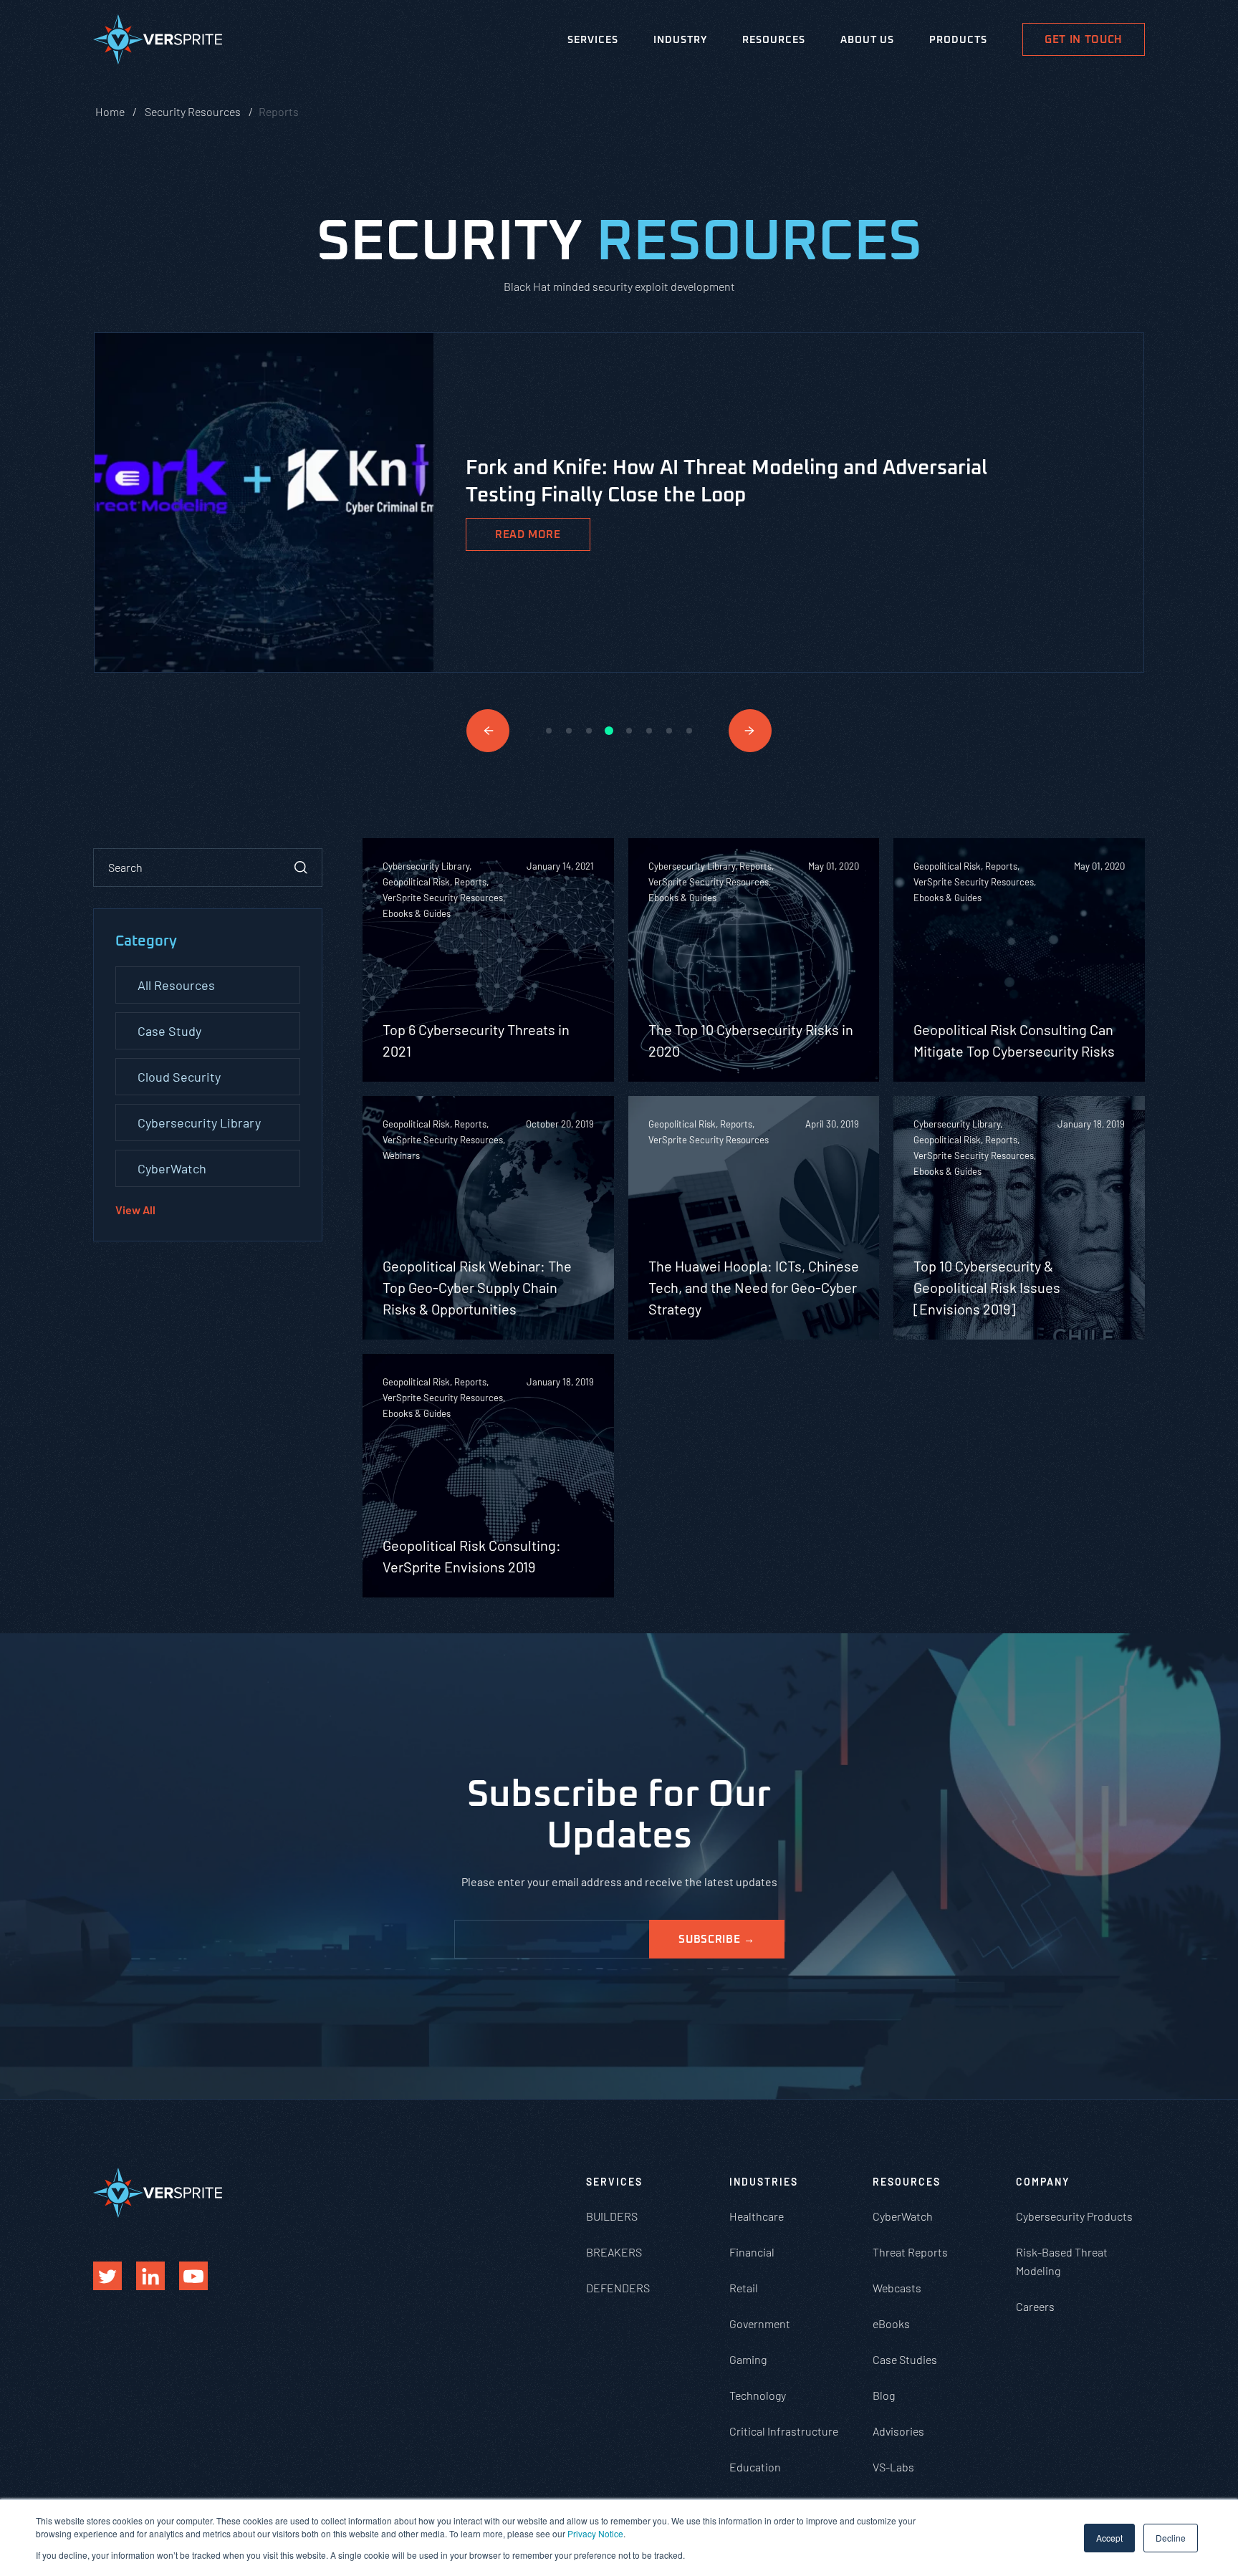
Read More (528, 535)
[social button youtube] (193, 2276)
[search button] (301, 868)
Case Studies (905, 2359)
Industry (680, 40)
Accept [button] (1109, 2538)
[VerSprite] (158, 42)
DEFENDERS (618, 2288)
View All (135, 1210)
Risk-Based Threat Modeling (1062, 2261)
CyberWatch (172, 1168)
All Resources (176, 985)
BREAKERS (614, 2252)
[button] (488, 731)
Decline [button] (1171, 2538)
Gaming (748, 2359)
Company (1043, 2182)
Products (958, 40)
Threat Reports (910, 2252)
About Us (867, 40)
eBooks (891, 2323)
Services (593, 40)
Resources (774, 40)
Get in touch (1084, 40)
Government (760, 2323)
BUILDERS (612, 2216)
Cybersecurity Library (199, 1123)
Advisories (898, 2431)
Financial (752, 2252)
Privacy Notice (595, 2533)
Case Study (169, 1031)
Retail (744, 2288)
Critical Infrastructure (784, 2431)
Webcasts (897, 2288)
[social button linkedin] (150, 2276)
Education (755, 2467)
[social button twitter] (107, 2276)
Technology (758, 2395)
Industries (764, 2182)
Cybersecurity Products (1074, 2216)
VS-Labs (893, 2467)
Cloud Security (179, 1077)
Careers (1035, 2306)
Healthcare (757, 2216)
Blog (884, 2395)
